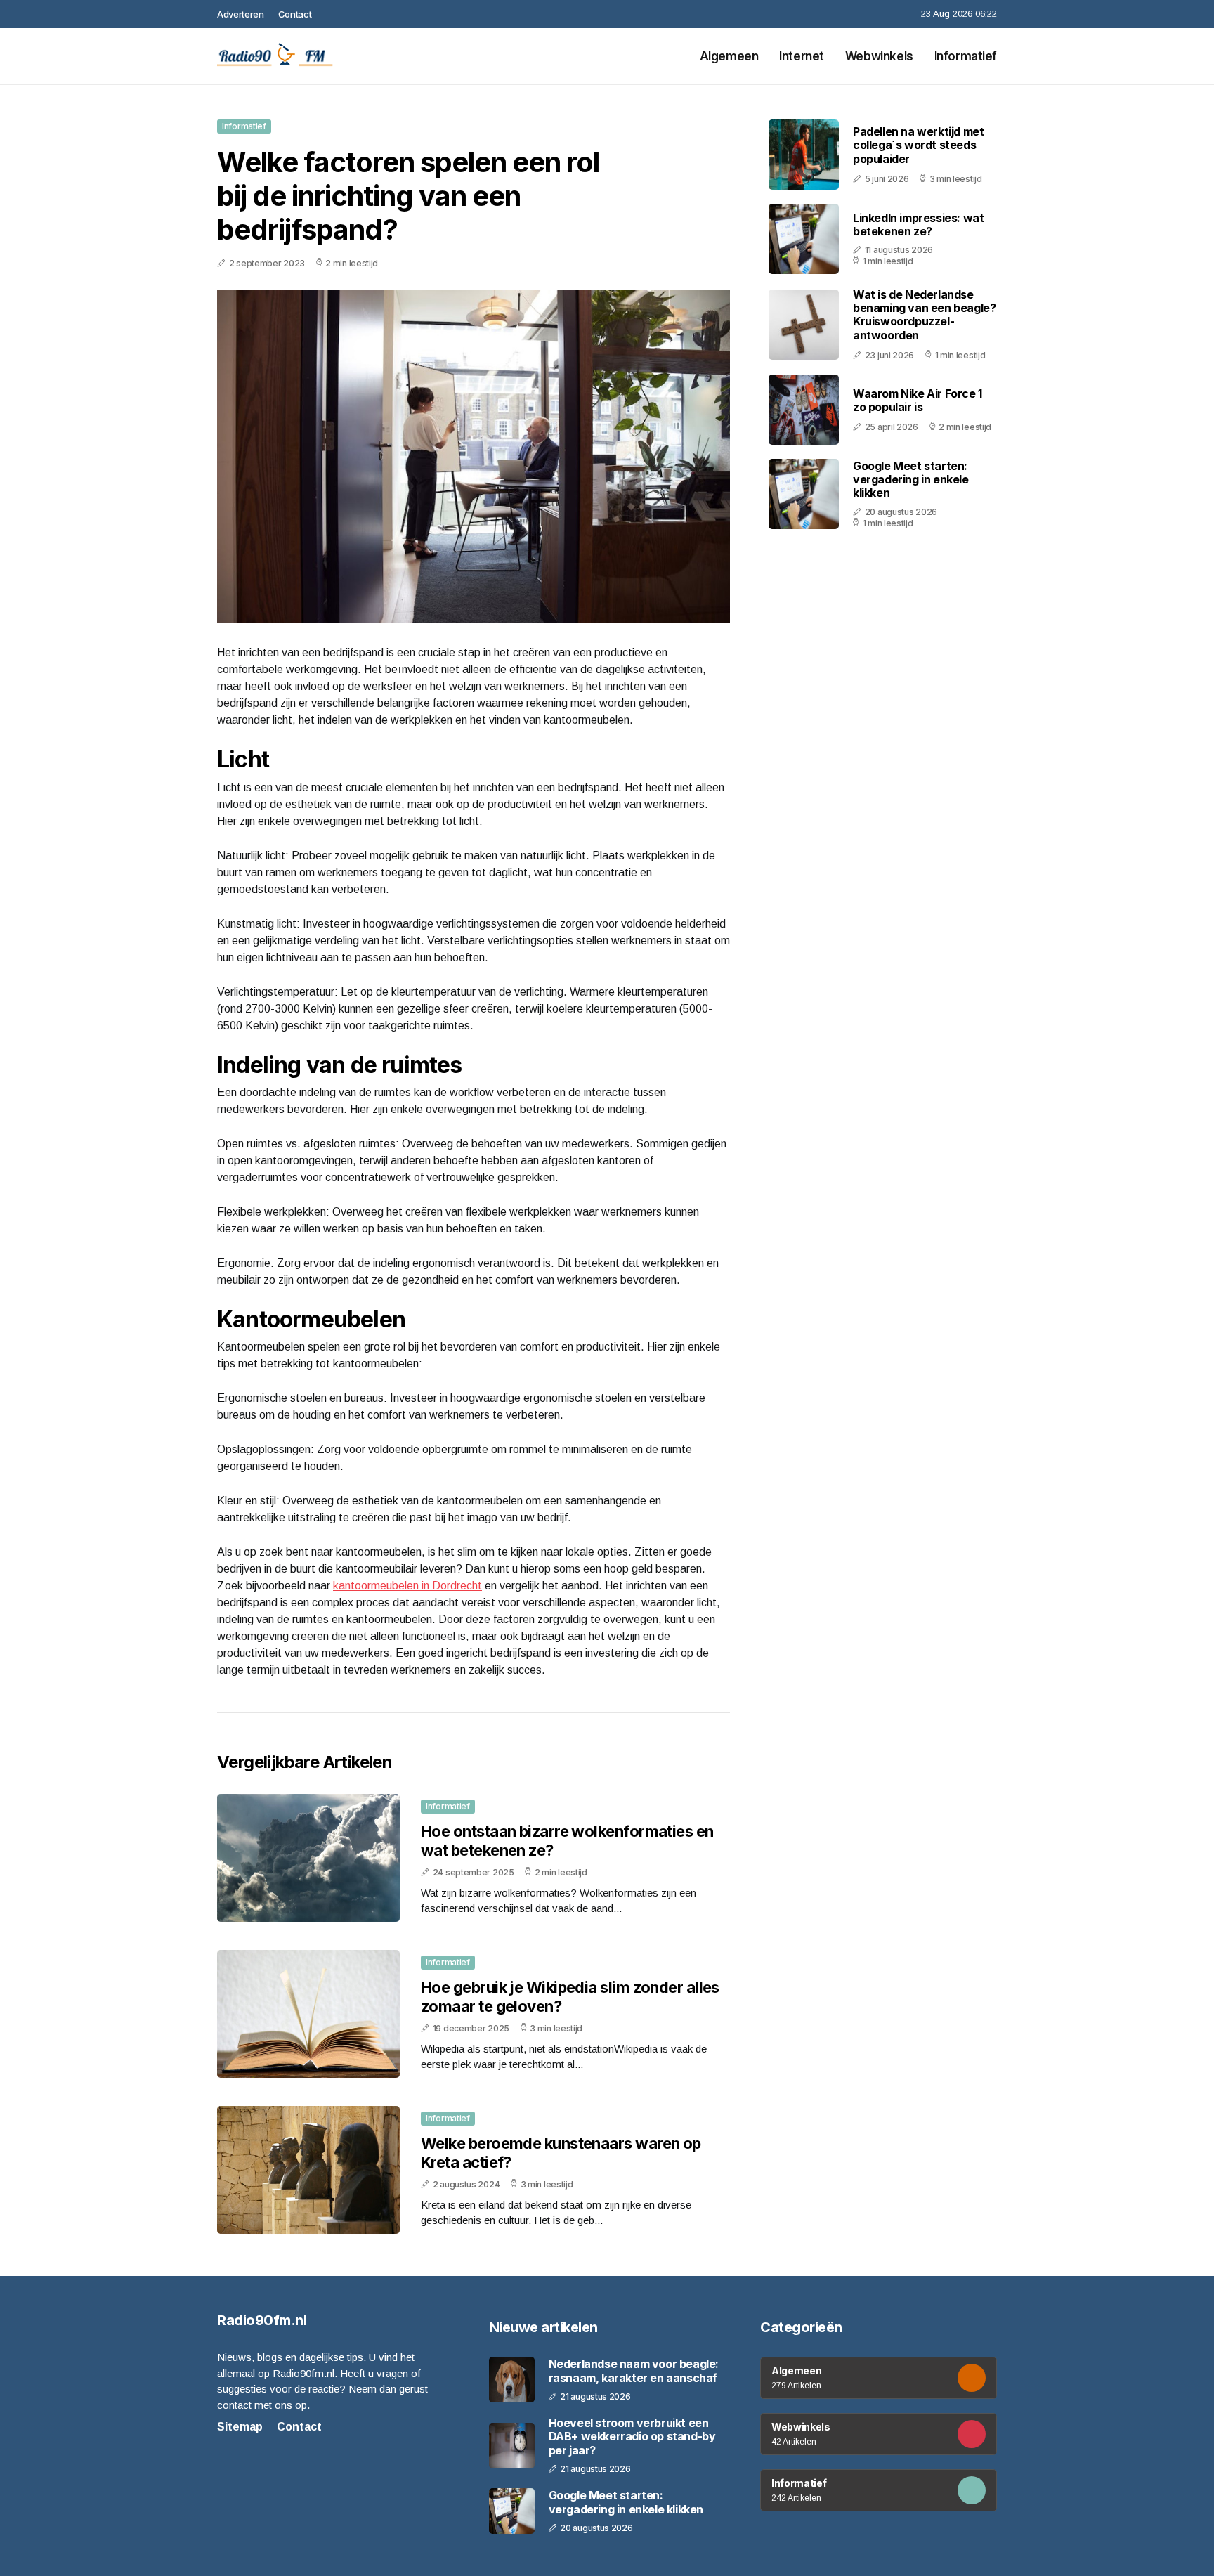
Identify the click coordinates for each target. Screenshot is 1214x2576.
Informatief (966, 56)
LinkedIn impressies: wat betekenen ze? (918, 224)
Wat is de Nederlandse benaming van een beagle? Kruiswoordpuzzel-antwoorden (924, 315)
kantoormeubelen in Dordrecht (407, 1586)
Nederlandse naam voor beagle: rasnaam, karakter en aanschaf (634, 2371)
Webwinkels (879, 56)
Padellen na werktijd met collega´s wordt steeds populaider (918, 145)
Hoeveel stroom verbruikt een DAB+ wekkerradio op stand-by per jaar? (632, 2437)
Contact (295, 14)
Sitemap (240, 2427)
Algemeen (729, 56)
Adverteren (241, 14)
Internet (802, 56)
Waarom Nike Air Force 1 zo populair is (918, 400)
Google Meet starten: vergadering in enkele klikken (911, 479)
